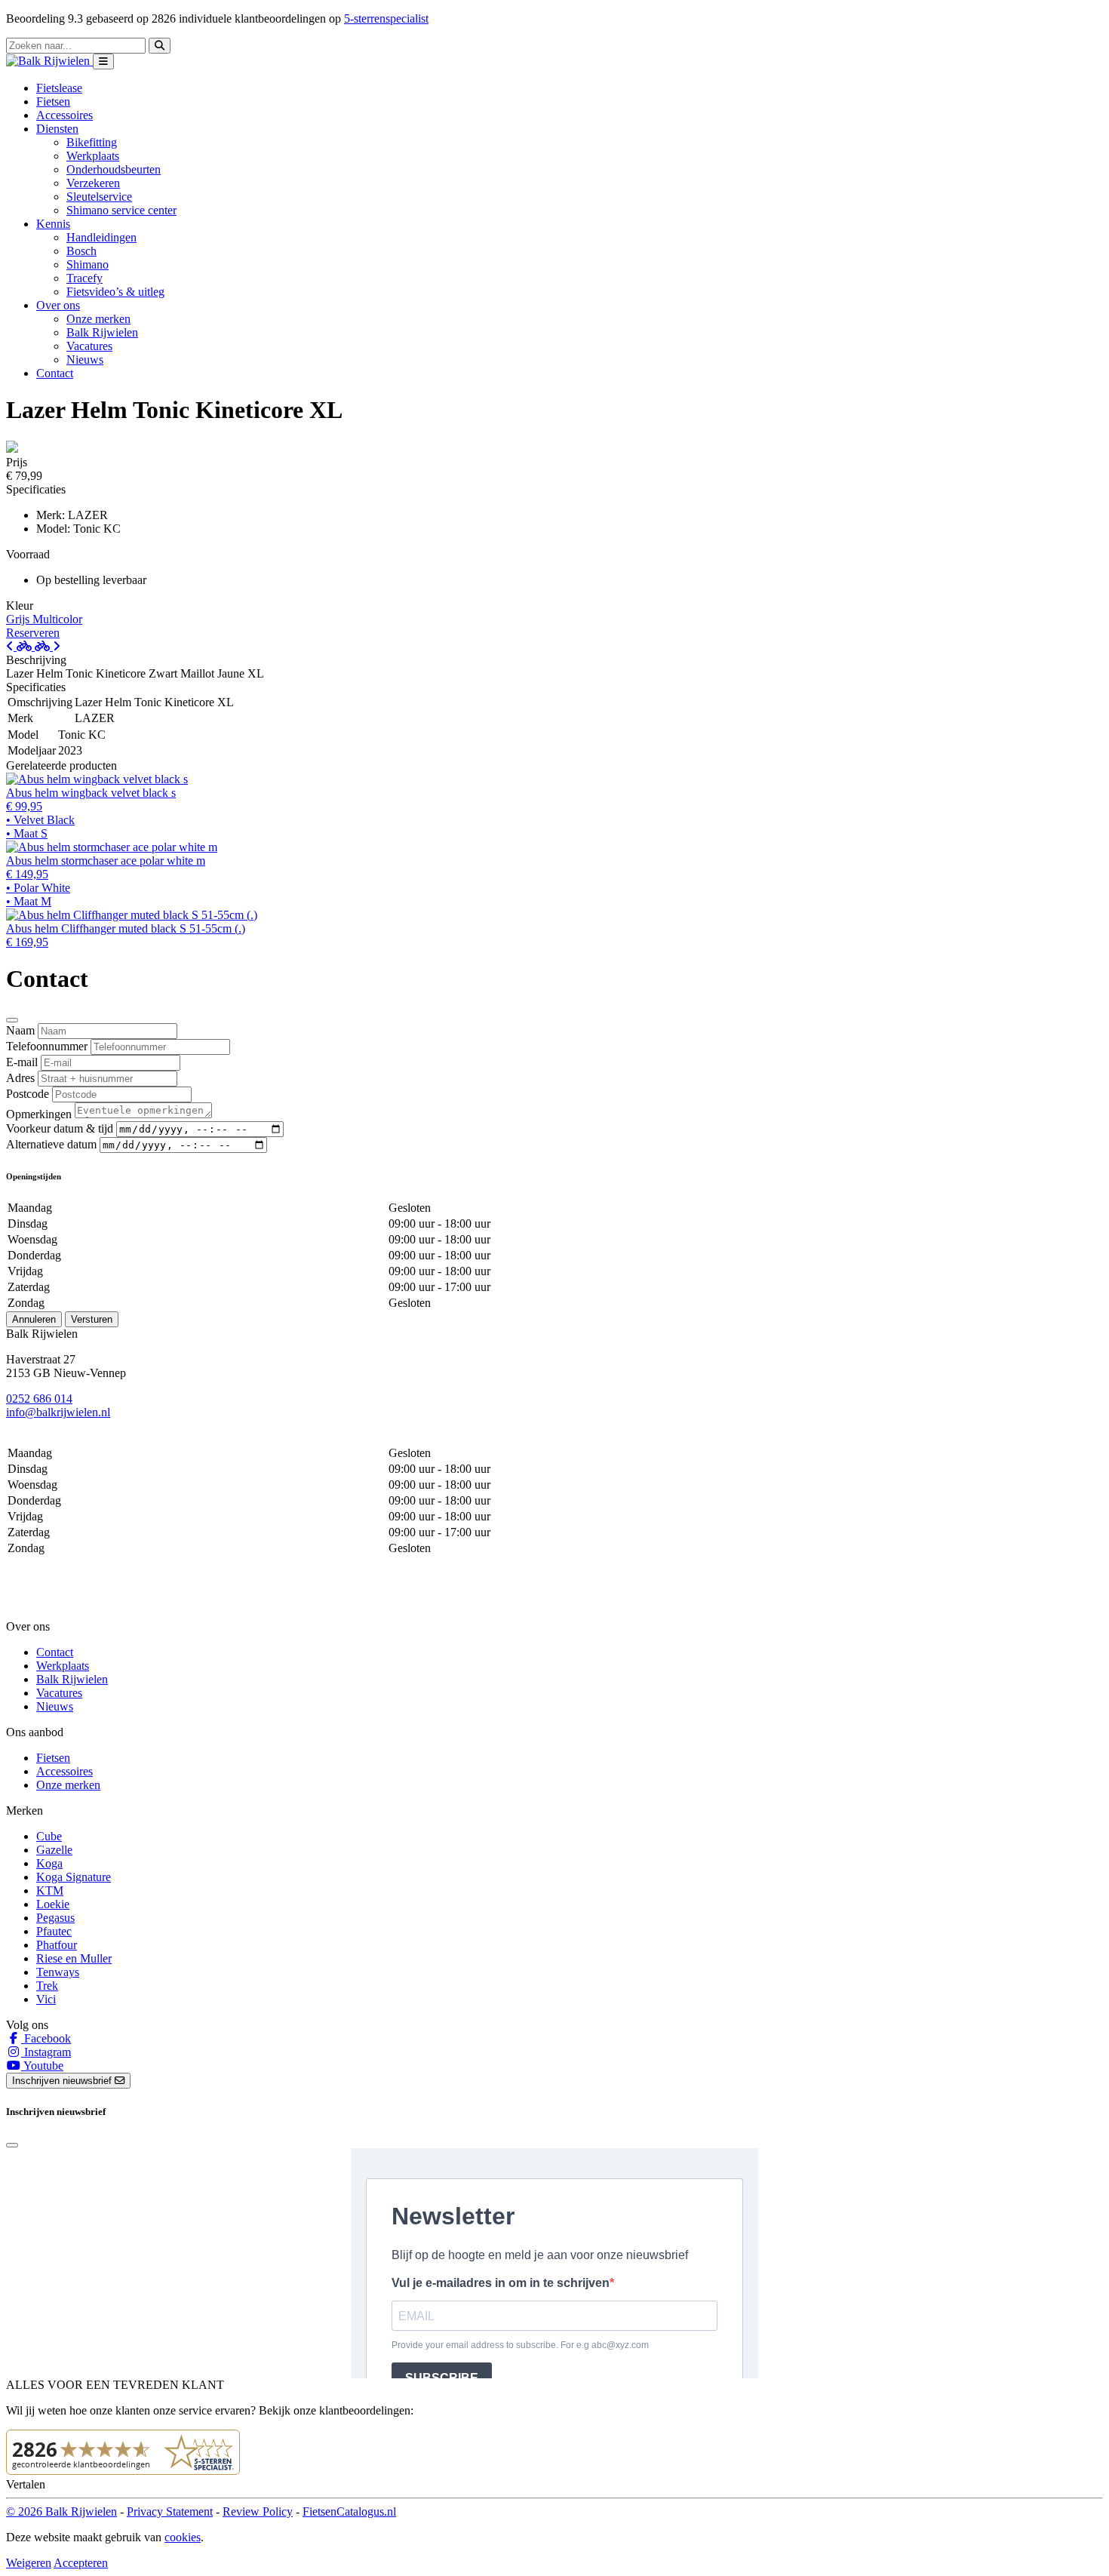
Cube (49, 1836)
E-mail (22, 1062)
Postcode (28, 1094)
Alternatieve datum (51, 1144)
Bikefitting (92, 142)
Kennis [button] (53, 224)
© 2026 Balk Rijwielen (61, 2511)
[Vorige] (20, 646)
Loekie (53, 1904)
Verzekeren (93, 183)
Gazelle (54, 1850)
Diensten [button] (57, 129)
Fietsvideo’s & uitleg (115, 292)
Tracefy (84, 278)
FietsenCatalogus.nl (349, 2511)
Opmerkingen (39, 1114)
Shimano (88, 264)
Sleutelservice (99, 197)
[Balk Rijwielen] (49, 61)
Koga (49, 1863)
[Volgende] (48, 646)
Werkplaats (93, 156)
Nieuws (85, 360)
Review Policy (258, 2511)
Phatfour (57, 1945)
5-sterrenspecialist (386, 18)
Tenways (58, 1972)
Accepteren (81, 2563)
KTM (50, 1891)
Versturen (92, 1319)
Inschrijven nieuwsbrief (63, 2081)
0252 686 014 (39, 1399)
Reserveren (33, 633)
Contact (55, 373)
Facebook (46, 2038)
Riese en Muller (74, 1958)
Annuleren (34, 1319)
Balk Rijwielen (102, 332)
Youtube (42, 2066)
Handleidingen (101, 237)
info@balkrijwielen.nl (58, 1412)
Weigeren (29, 2563)
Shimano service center (121, 210)
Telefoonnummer (47, 1046)
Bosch (81, 251)
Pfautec (54, 1931)
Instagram (46, 2052)
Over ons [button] (58, 305)
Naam (20, 1030)
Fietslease (59, 88)
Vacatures (89, 346)
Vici (46, 1999)
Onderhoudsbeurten (114, 169)
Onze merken (98, 319)
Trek (47, 1986)
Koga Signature (74, 1877)
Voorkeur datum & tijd (60, 1128)
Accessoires (65, 115)
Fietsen (53, 101)
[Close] (12, 1020)
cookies (183, 2537)
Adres (20, 1078)
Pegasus (55, 1918)
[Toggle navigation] (103, 61)
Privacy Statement (170, 2511)
